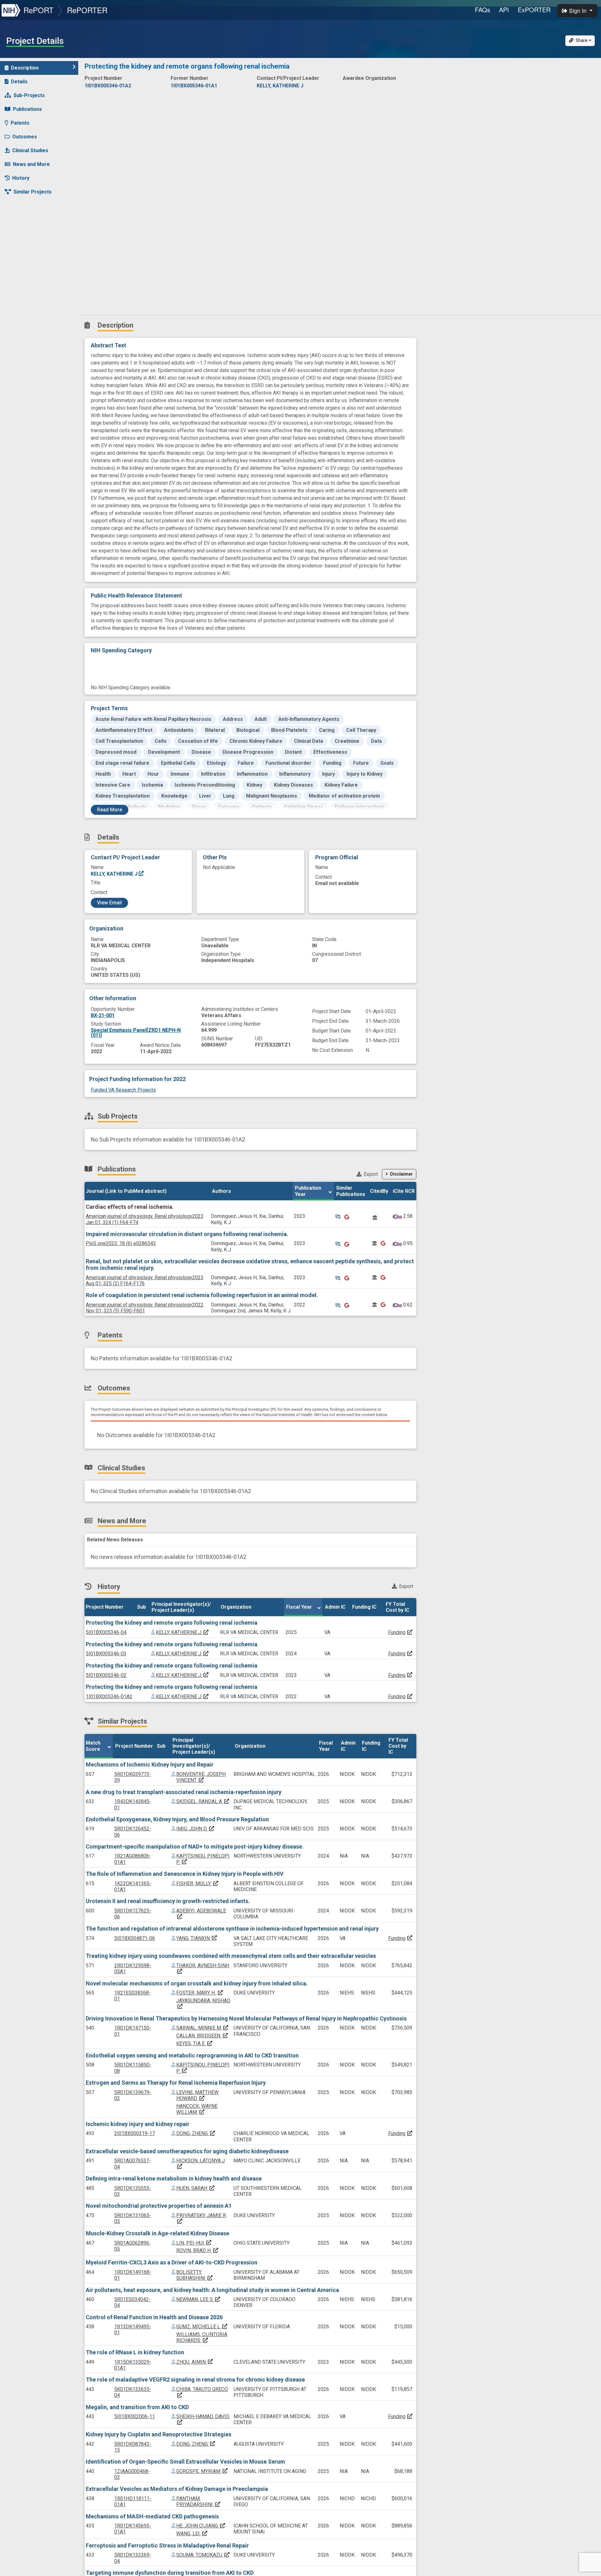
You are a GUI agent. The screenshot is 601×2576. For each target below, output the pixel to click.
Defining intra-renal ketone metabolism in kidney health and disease (174, 2178)
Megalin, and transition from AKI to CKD (137, 2407)
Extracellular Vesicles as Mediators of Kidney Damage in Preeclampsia (177, 2489)
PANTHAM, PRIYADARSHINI (198, 2501)
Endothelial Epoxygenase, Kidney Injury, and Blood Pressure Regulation (177, 1819)
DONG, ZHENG (196, 2133)
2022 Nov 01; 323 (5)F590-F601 (145, 1308)
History (21, 178)
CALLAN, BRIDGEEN (202, 2036)
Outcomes (25, 137)
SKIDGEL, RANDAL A (203, 1801)
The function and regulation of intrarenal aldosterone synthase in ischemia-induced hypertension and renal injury (232, 1929)
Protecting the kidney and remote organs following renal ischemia (172, 1623)
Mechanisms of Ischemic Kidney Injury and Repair (150, 1764)
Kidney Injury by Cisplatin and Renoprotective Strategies (159, 2434)
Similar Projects (33, 192)
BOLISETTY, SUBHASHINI (195, 2275)
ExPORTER (534, 10)
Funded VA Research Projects (123, 1090)
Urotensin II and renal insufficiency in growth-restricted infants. (168, 1901)
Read (110, 810)
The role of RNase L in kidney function (135, 2352)
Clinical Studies (30, 150)
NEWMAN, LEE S (198, 2299)
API (504, 10)
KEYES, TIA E (195, 2043)
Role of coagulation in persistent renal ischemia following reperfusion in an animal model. (202, 1295)
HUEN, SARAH (196, 2188)
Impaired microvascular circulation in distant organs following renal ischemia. (187, 1234)
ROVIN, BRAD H (198, 2250)
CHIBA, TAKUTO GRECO (202, 2392)
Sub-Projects (29, 95)
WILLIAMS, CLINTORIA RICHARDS (202, 2337)
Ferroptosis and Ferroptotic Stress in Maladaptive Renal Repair (167, 2545)
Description (25, 68)
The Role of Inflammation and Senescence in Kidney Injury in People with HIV (185, 1874)
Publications (27, 109)
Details (19, 82)
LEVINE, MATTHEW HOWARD (197, 2095)
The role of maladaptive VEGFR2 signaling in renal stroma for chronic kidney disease (195, 2379)
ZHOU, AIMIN (195, 2362)
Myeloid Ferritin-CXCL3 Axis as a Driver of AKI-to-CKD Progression (172, 2262)
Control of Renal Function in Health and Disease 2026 (154, 2317)
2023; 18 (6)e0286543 (121, 1243)
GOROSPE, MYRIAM (202, 2471)
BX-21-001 (103, 1015)
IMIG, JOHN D (195, 1829)
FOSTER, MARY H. (200, 1993)
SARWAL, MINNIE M (203, 2028)
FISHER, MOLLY (198, 1883)
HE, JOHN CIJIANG (201, 2526)
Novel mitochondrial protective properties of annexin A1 (159, 2206)
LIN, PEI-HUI (194, 2243)
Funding (397, 1632)
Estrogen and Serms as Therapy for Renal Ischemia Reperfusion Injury (176, 2083)
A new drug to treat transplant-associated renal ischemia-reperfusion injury (184, 1792)
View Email (109, 903)
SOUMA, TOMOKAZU (203, 2555)
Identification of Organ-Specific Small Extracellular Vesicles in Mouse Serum (185, 2462)
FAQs (483, 10)
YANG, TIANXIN (197, 1938)
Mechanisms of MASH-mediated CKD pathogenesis (152, 2516)
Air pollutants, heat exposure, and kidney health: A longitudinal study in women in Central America (212, 2290)
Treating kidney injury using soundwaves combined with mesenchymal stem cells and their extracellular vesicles (231, 1956)
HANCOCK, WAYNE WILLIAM (197, 2109)
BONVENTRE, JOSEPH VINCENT (201, 1777)
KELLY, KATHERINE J (115, 874)
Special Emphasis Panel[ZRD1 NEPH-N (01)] (136, 1033)
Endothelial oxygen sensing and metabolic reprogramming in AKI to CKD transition (192, 2055)
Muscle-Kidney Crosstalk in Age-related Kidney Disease (157, 2233)
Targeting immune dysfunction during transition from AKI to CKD (170, 2573)
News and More (31, 164)
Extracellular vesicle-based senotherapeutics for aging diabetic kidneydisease (187, 2151)
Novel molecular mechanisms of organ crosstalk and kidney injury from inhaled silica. (197, 1983)
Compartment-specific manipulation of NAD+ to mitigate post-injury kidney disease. (195, 1847)
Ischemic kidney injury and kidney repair (138, 2124)
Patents (20, 123)
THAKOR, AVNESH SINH (203, 1968)
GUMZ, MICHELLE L (202, 2327)
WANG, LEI (192, 2534)
